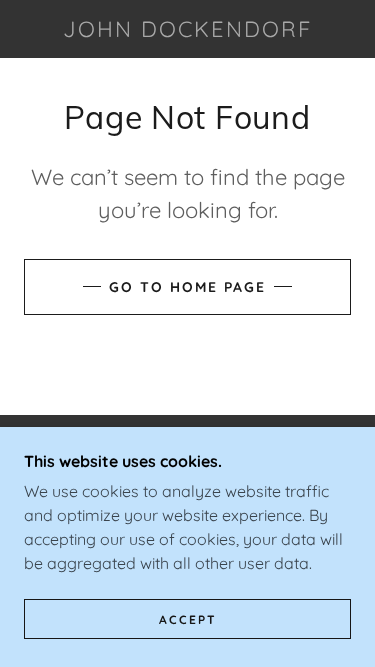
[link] (188, 29)
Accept (188, 619)
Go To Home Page (187, 287)
